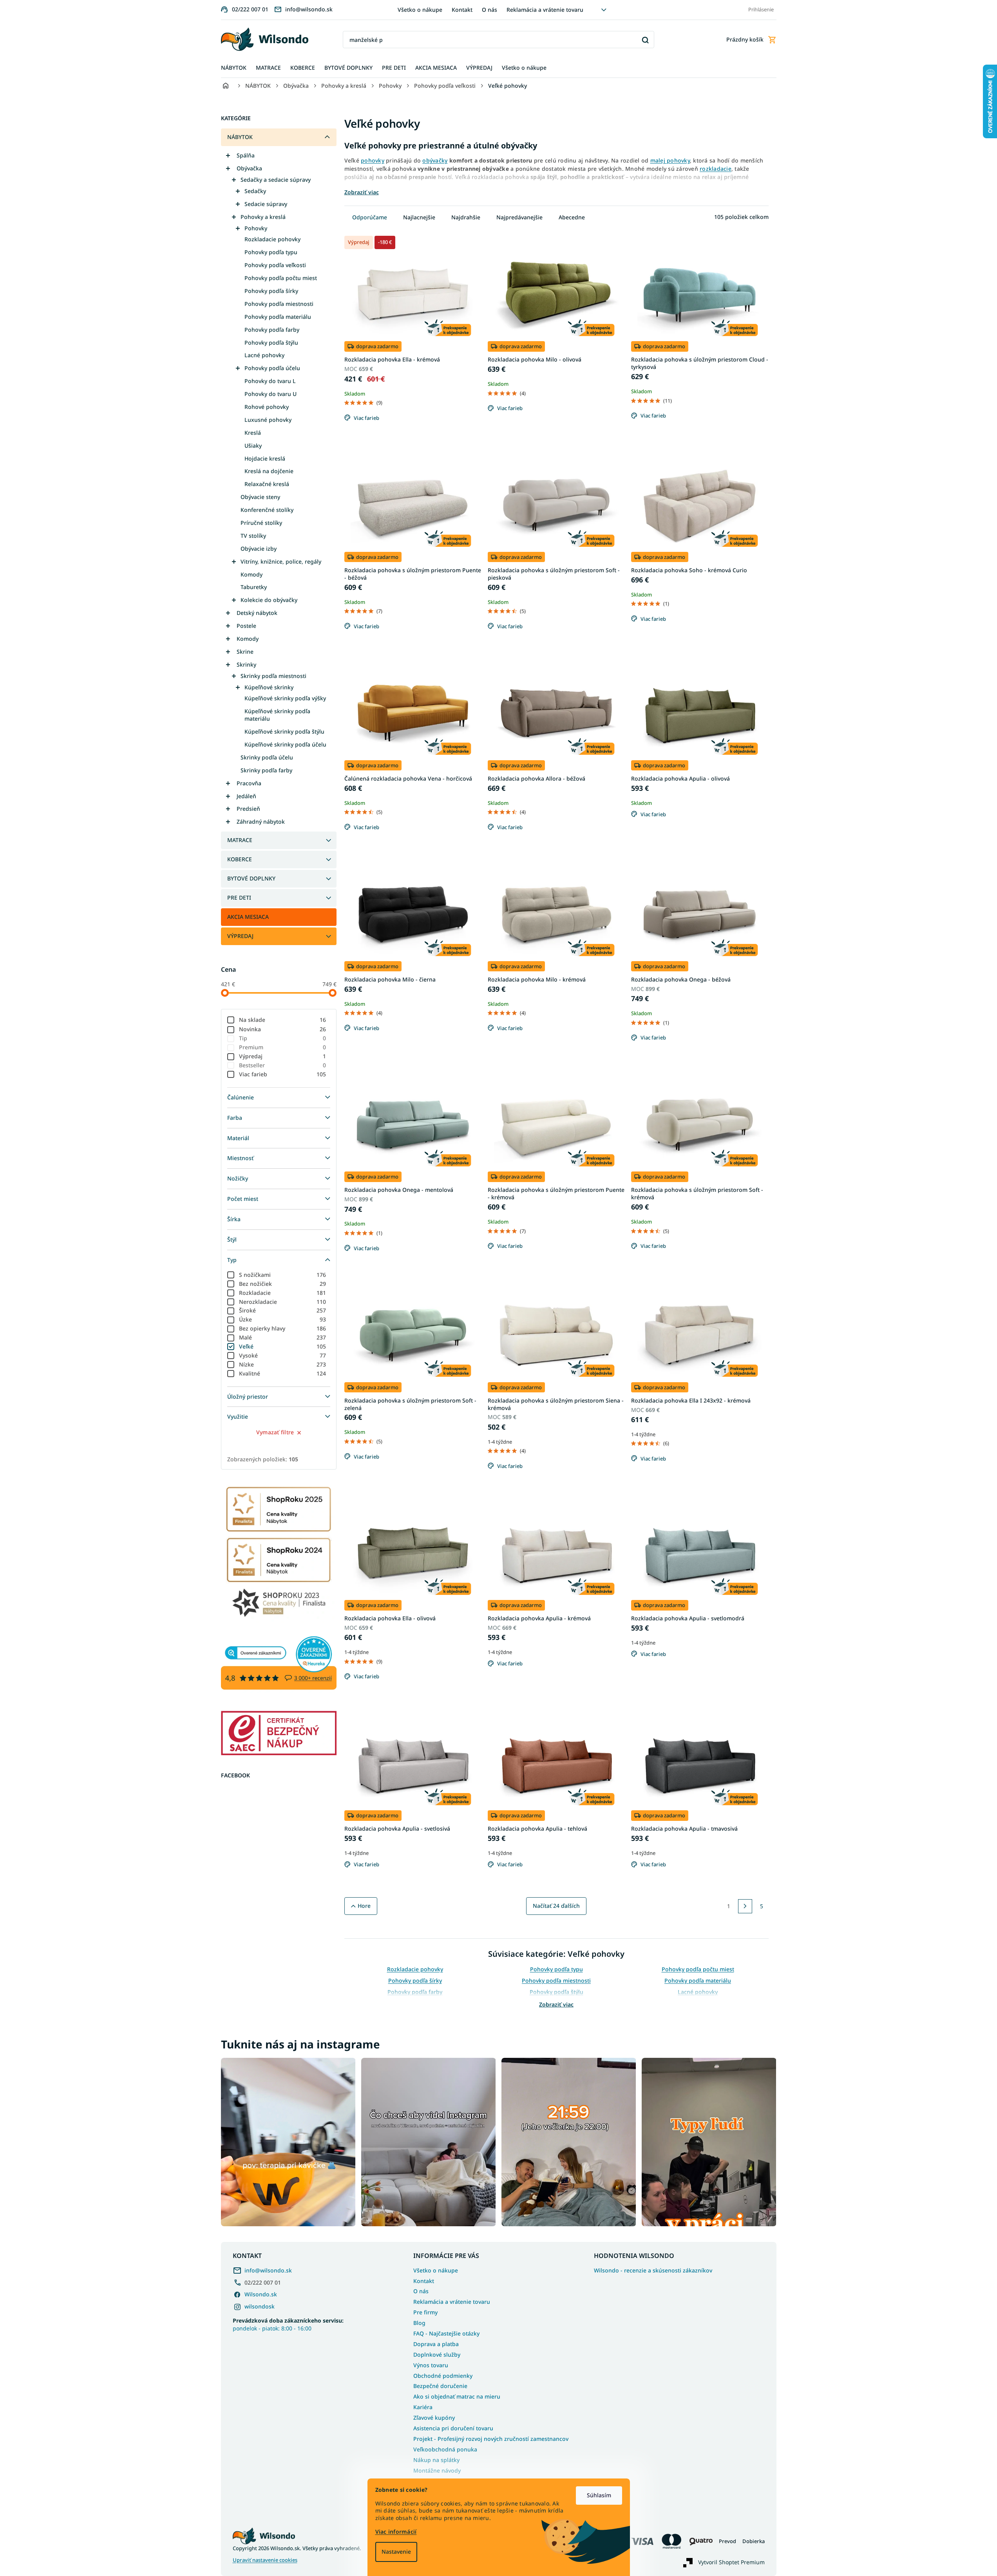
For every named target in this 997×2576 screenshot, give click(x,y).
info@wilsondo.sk (268, 2270)
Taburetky (254, 587)
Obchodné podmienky (443, 2376)
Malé (283, 1337)
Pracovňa (249, 783)
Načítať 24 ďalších (556, 1906)
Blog (419, 2323)
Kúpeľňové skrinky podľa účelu (285, 744)
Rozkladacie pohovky (272, 239)
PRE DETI (239, 898)
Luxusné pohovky (268, 420)
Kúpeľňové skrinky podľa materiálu (277, 715)
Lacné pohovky (264, 355)
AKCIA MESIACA (248, 917)
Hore (364, 1906)
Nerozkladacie (283, 1302)
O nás (489, 10)
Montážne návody (437, 2470)
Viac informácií (396, 2532)
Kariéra (423, 2407)
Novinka (283, 1029)
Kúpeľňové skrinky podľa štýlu (284, 731)
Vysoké (283, 1355)
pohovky (373, 160)
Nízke (283, 1364)
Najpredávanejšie (519, 217)
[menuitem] (234, 68)
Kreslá (253, 433)
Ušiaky (253, 446)
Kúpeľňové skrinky (269, 687)
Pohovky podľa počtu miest (281, 278)
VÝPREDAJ (240, 936)
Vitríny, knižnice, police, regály (281, 561)
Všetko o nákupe (420, 10)
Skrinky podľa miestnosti (273, 676)
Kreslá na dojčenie (269, 471)
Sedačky (255, 191)
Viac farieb (283, 1074)
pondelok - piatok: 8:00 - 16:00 (288, 2324)
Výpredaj (283, 1056)
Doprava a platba (436, 2344)
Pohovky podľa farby (272, 330)
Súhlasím (599, 2495)
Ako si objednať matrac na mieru (457, 2396)
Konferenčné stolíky (267, 510)
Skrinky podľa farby (266, 770)
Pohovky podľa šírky (271, 291)
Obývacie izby (259, 549)
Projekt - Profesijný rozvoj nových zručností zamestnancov (491, 2439)
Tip (283, 1038)
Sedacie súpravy (266, 204)
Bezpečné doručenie (440, 2386)
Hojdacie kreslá (265, 458)
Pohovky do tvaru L (270, 381)
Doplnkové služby (437, 2355)
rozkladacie (716, 169)
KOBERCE (240, 859)
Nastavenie (396, 2552)
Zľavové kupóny (434, 2418)
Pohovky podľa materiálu (278, 317)
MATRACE (240, 840)
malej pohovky (670, 160)
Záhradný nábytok (261, 822)
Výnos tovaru (431, 2365)
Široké (283, 1310)
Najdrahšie (466, 217)
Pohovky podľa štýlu (271, 343)
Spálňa (246, 155)
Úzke (283, 1319)
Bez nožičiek (283, 1284)
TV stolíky (253, 536)
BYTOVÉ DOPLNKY (251, 878)
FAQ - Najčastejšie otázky (446, 2333)
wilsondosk (260, 2306)
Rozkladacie (283, 1293)
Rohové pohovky (267, 407)
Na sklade (283, 1020)
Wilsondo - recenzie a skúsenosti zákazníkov (653, 2270)
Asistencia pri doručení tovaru (453, 2428)
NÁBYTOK (240, 137)
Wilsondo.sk (261, 2294)
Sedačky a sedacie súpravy (276, 180)
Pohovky (256, 228)
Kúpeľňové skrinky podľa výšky (285, 698)
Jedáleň (246, 796)
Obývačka (249, 168)
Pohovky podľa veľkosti (275, 265)
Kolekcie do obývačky (269, 600)
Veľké (283, 1346)
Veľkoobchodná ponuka (445, 2449)
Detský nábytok (257, 613)
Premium (283, 1047)
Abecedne (572, 217)
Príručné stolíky (261, 523)
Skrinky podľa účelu (267, 757)
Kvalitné (283, 1373)
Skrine (245, 652)
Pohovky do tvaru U (271, 394)
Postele (246, 626)
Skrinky (246, 664)
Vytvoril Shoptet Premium (731, 2562)
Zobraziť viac (556, 2004)
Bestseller (283, 1065)
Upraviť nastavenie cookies (265, 2560)
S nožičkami (283, 1275)
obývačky (435, 160)
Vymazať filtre (275, 1432)
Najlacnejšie (419, 217)
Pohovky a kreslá (263, 217)
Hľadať (645, 40)
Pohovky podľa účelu (272, 368)
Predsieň (248, 809)
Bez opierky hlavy (283, 1328)
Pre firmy (425, 2312)
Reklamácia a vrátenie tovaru (545, 10)
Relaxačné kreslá (267, 484)
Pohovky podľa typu (271, 252)
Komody (252, 574)
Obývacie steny (260, 497)
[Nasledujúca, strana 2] (745, 1906)
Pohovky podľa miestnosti (279, 304)
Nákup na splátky (436, 2460)
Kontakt (462, 10)
